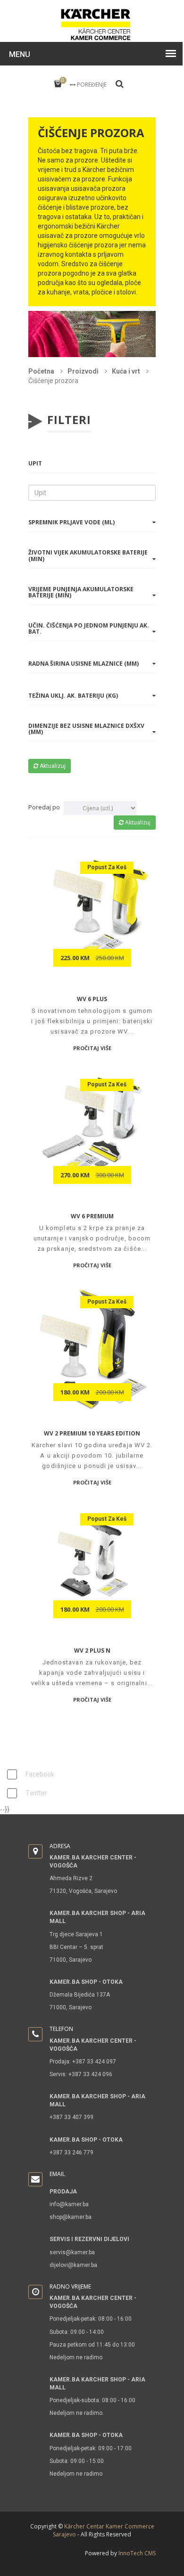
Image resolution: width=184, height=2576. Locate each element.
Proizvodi (84, 371)
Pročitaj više (92, 1048)
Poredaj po (44, 807)
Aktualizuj (52, 766)
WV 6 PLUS (92, 999)
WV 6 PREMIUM (92, 1216)
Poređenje (92, 85)
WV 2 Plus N (92, 1651)
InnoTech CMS (137, 2553)
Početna (42, 371)
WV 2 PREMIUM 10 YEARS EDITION (92, 1433)
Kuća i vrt (127, 371)
